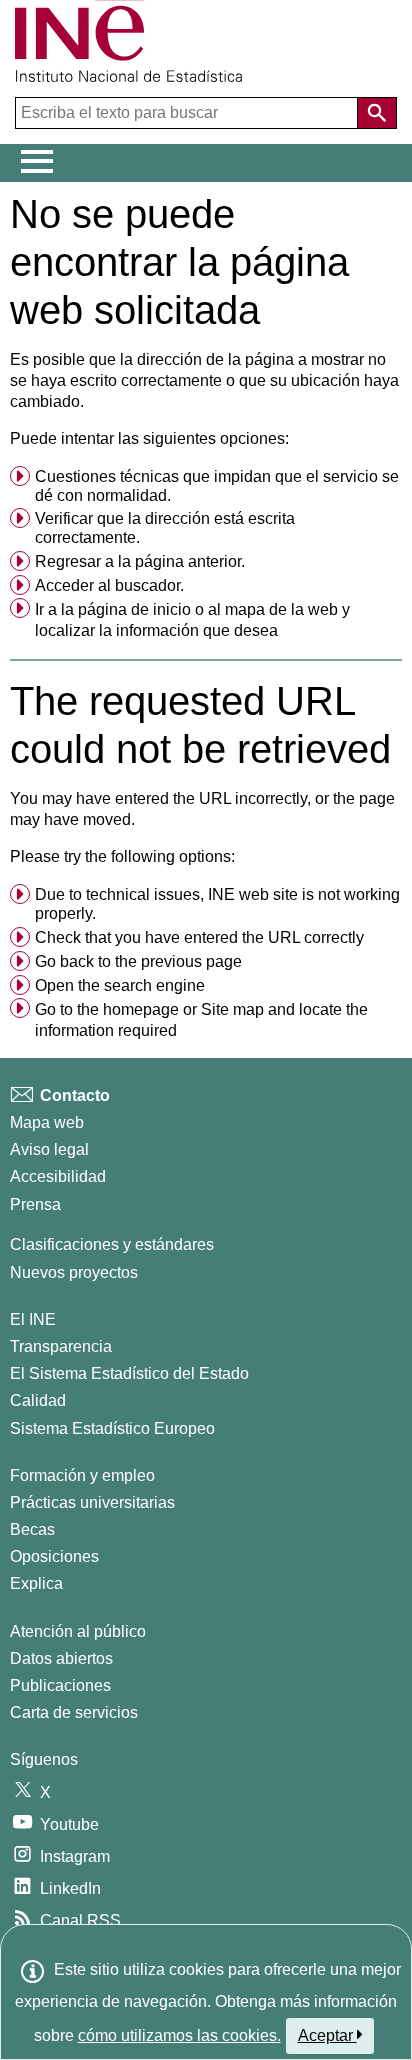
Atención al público (78, 1631)
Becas (32, 1529)
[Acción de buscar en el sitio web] (377, 113)
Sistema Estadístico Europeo (112, 1428)
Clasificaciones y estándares (112, 1244)
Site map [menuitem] (232, 1009)
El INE (33, 1319)
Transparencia (61, 1346)
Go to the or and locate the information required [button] (201, 1020)
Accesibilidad (58, 1176)
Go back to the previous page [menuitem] (138, 961)
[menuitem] (206, 487)
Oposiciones (54, 1556)
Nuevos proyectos (74, 1272)
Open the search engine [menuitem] (120, 985)
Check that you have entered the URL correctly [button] (199, 937)
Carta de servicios (74, 1712)
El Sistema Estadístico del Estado (129, 1373)
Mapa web (47, 1122)
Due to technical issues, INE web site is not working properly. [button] (217, 904)
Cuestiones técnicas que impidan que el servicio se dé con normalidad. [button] (217, 486)
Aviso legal (49, 1149)
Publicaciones (60, 1685)
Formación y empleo (82, 1475)
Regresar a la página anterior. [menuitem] (140, 561)
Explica (36, 1583)
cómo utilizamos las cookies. (179, 2035)
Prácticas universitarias (92, 1502)
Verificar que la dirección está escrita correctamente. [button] (165, 528)
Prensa (35, 1204)
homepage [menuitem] (141, 1009)
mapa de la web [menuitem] (281, 609)
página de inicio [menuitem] (134, 609)
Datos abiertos (61, 1658)
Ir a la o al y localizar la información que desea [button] (192, 620)
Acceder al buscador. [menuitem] (109, 585)
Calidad (38, 1400)
